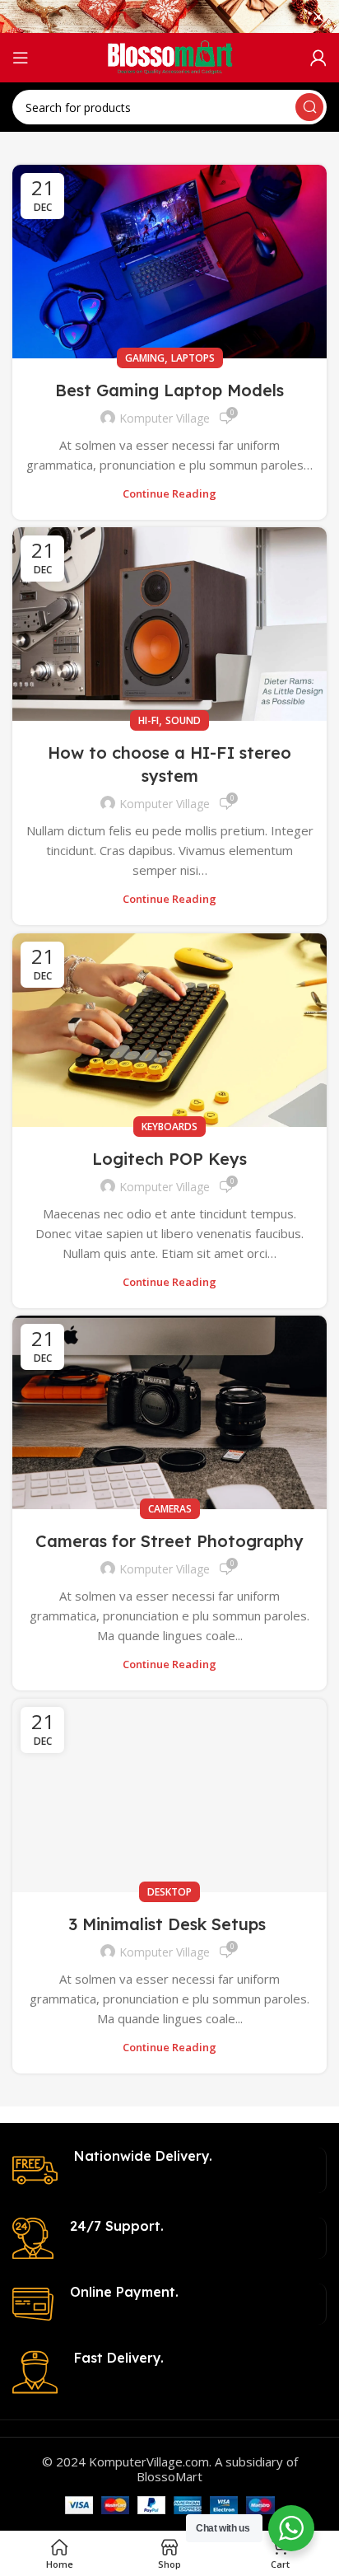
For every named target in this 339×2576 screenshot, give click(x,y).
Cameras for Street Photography (169, 1541)
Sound (183, 720)
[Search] (309, 107)
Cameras (170, 1509)
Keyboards (169, 1127)
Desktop (169, 1892)
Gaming (145, 358)
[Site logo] (170, 56)
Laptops (193, 358)
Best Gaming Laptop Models (169, 390)
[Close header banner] (318, 16)
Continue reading (169, 494)
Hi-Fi (149, 720)
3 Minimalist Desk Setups (169, 1924)
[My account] (318, 58)
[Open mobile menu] (21, 58)
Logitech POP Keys (169, 1159)
